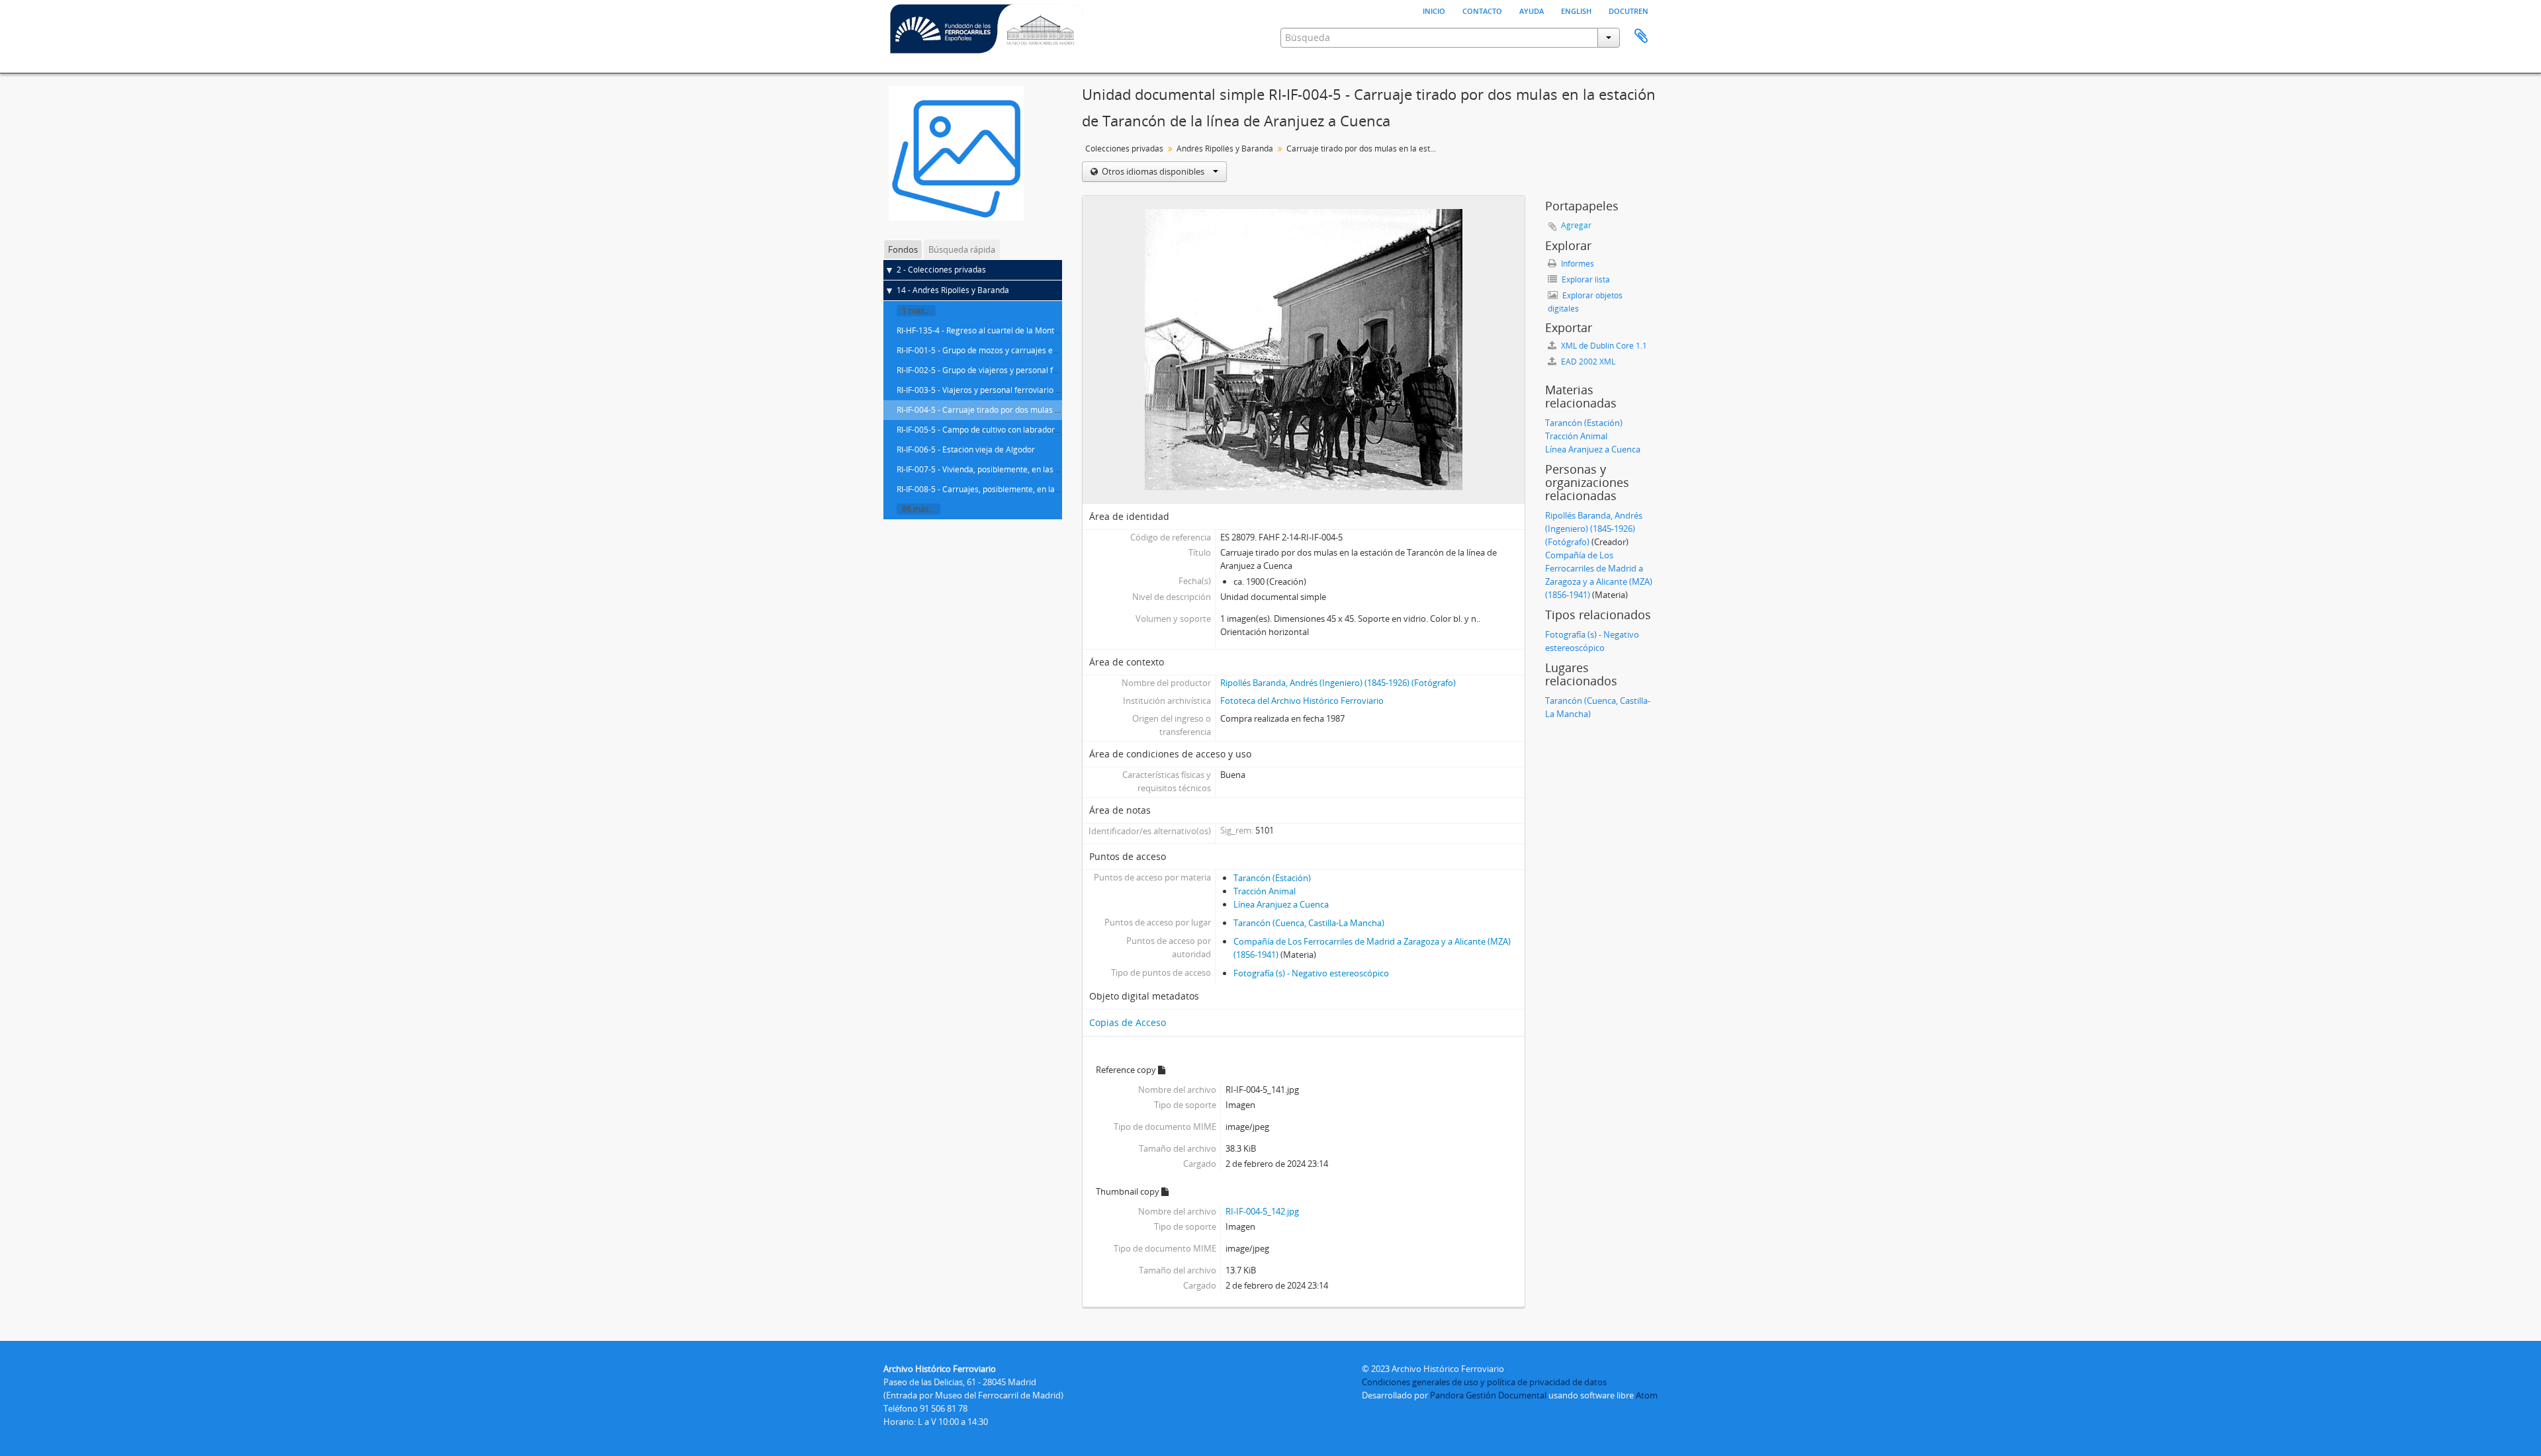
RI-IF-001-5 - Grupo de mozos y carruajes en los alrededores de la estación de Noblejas (1056, 350)
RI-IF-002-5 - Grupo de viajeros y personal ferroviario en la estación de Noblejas (1042, 370)
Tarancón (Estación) (1272, 878)
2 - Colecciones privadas (941, 270)
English (1576, 10)
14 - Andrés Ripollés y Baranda (953, 290)
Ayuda (1532, 10)
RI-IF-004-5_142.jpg (1262, 1211)
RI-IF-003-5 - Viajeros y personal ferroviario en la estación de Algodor (1023, 390)
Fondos (903, 249)
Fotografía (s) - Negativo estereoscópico (1311, 973)
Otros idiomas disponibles (1153, 171)
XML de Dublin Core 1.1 (1603, 346)
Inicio (1434, 10)
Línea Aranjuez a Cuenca (1281, 904)
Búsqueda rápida (962, 249)
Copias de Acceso (1128, 1022)
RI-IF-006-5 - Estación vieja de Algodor (966, 450)
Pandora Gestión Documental (1488, 1395)
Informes (1577, 264)
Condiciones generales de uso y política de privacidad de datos (1484, 1382)
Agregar (1576, 225)
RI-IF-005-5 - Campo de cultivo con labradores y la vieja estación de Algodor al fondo (1050, 430)
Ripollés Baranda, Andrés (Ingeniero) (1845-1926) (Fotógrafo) (1338, 683)
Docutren (1628, 10)
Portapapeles (1641, 36)
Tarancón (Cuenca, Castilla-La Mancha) (1309, 923)
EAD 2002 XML (1587, 362)
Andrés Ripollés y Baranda (1225, 149)
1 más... (916, 311)
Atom (1647, 1395)
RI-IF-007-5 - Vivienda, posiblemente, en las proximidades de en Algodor (1028, 469)
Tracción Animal (1265, 891)
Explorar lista (1585, 279)
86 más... (918, 509)
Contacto (1482, 10)
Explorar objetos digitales (1585, 302)
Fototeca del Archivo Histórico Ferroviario (1302, 701)
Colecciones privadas (1124, 149)
